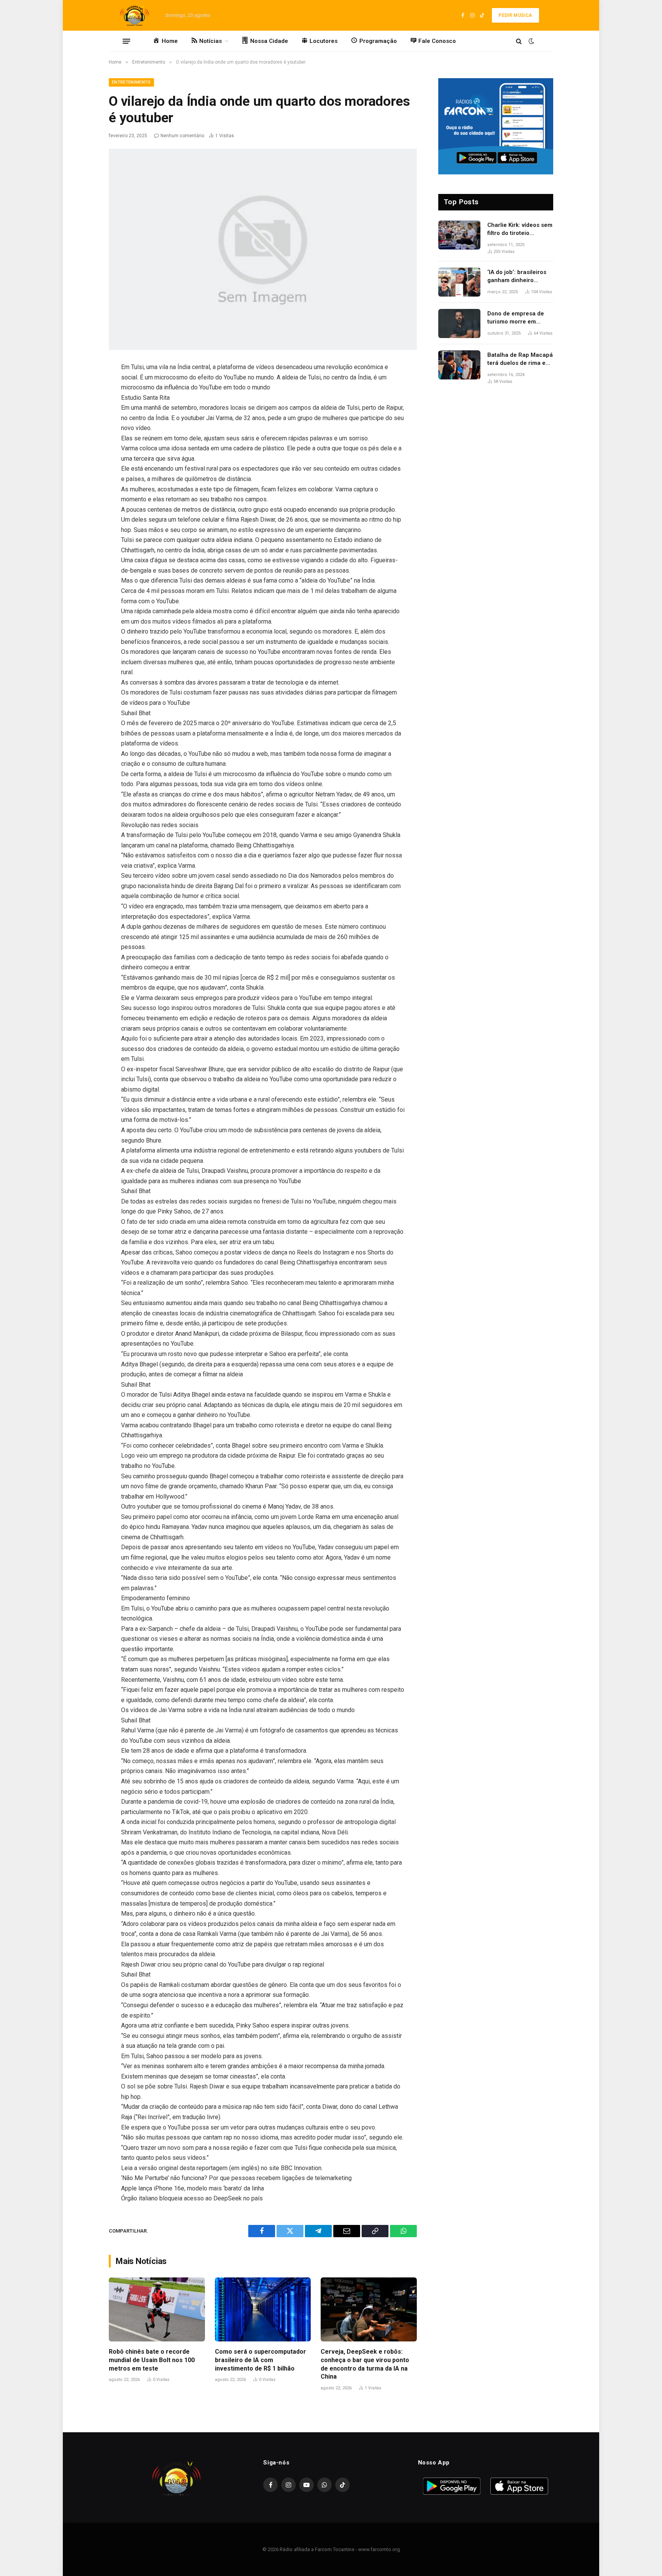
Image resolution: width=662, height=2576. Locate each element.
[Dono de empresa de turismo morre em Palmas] (459, 323)
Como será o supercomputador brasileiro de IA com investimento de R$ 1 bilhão (261, 2360)
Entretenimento (131, 82)
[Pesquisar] (519, 41)
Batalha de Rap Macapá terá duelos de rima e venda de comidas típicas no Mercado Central (520, 360)
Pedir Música (515, 15)
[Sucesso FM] (134, 15)
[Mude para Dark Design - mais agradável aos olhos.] (531, 41)
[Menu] (126, 41)
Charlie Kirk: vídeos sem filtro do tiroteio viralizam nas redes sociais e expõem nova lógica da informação (520, 230)
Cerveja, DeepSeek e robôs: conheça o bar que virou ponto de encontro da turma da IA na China (365, 2364)
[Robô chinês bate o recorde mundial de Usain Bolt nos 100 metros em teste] (157, 2309)
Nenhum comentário (182, 136)
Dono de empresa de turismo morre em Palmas (516, 318)
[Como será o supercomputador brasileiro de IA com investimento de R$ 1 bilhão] (263, 2309)
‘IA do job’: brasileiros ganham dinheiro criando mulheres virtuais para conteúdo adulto (518, 277)
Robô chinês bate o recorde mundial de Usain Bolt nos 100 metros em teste (152, 2360)
